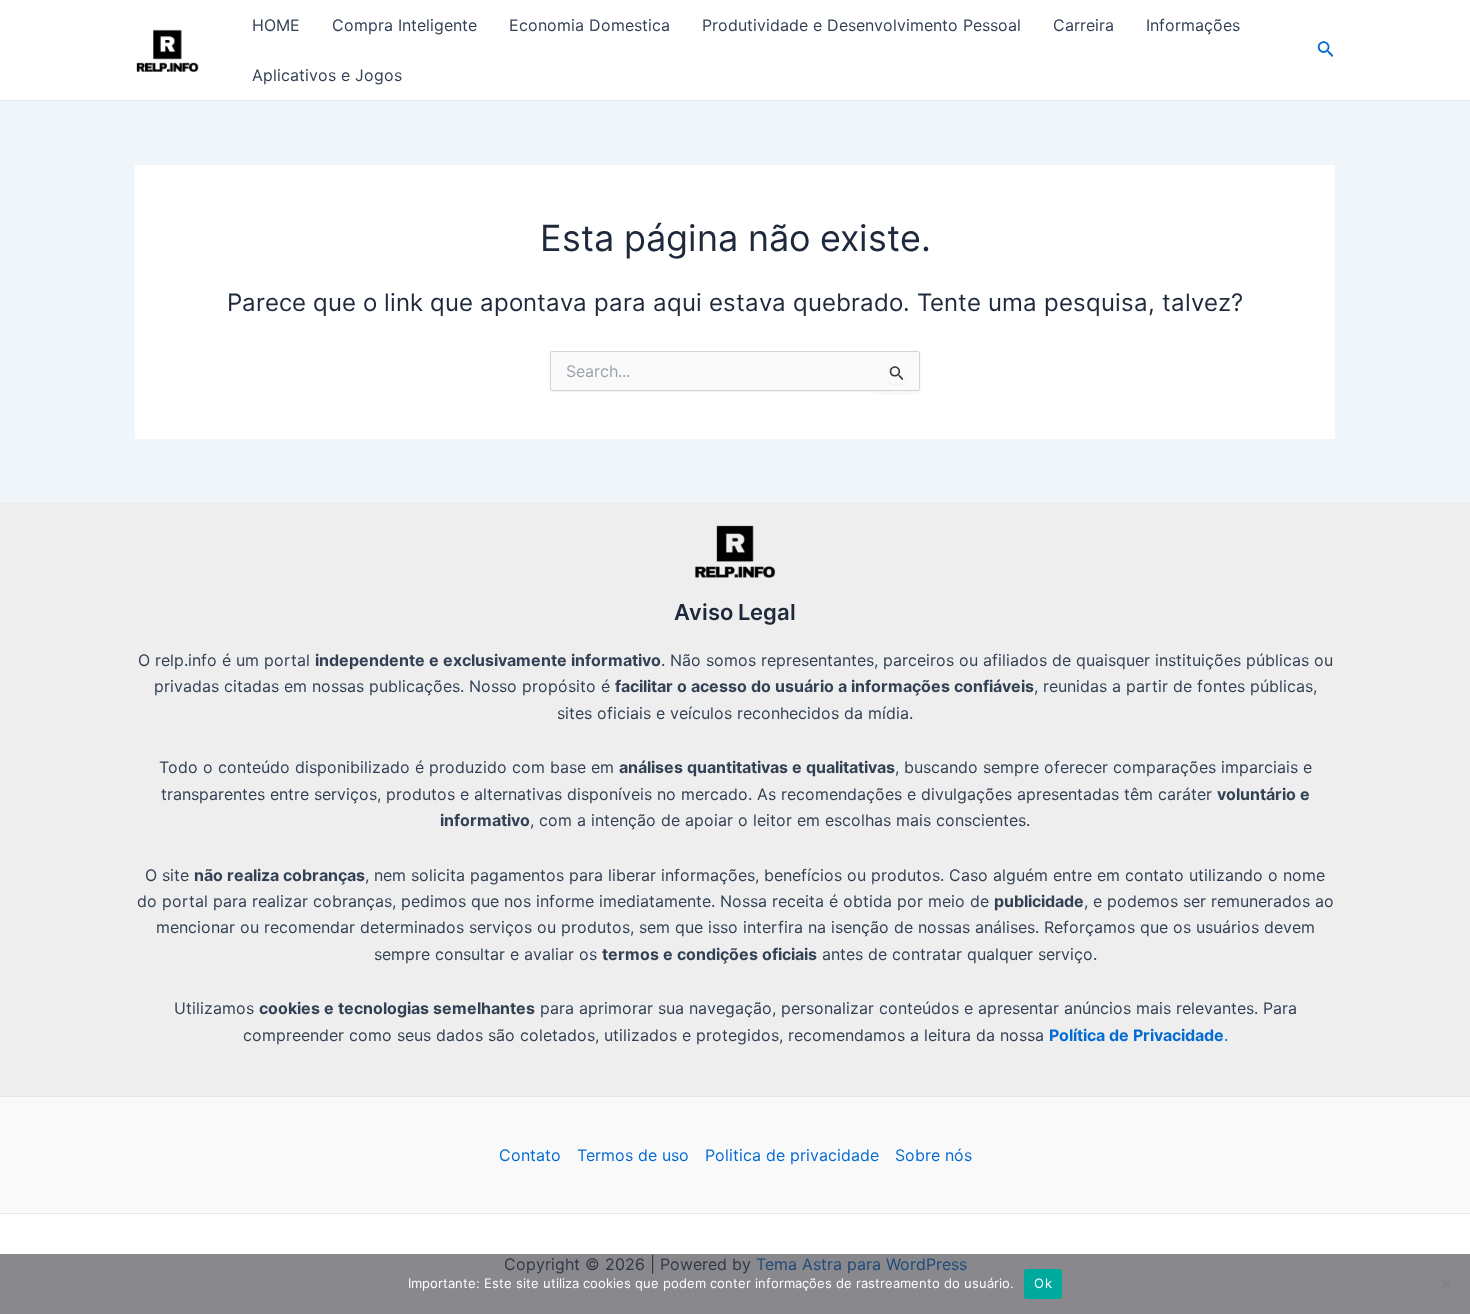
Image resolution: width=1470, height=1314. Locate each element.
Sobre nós (933, 1155)
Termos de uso (633, 1155)
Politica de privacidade (792, 1155)
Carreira (1083, 25)
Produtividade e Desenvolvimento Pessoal (861, 25)
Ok (1043, 1283)
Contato (530, 1155)
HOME (276, 25)
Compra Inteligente (404, 25)
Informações (1193, 25)
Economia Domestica (589, 25)
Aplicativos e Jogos (327, 75)
